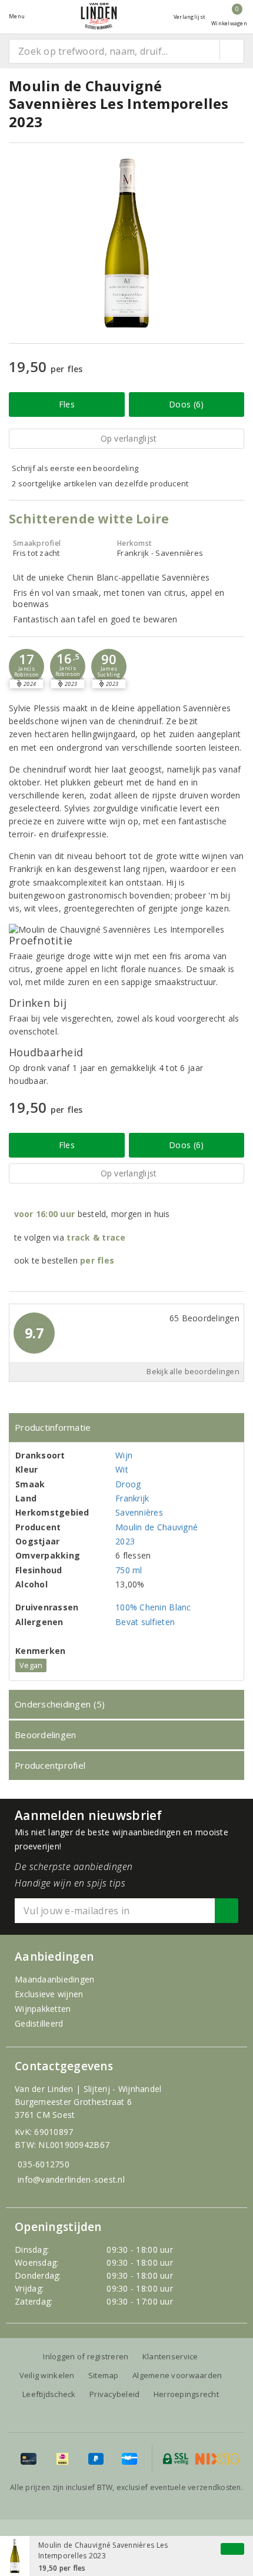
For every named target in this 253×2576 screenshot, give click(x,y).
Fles (67, 404)
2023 (125, 1541)
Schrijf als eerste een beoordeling (75, 468)
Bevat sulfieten (145, 1622)
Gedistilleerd (39, 2023)
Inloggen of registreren (86, 2356)
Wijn (124, 1455)
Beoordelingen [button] (45, 1735)
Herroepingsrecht (186, 2394)
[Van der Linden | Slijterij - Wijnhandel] (99, 16)
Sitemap (104, 2375)
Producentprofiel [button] (50, 1765)
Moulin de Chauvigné (157, 1527)
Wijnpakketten (43, 2009)
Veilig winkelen (47, 2375)
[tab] (126, 1428)
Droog (128, 1484)
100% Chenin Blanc (153, 1607)
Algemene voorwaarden (177, 2375)
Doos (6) (186, 404)
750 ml (129, 1570)
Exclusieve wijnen (49, 1994)
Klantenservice (170, 2356)
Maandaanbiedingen (55, 1979)
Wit (122, 1469)
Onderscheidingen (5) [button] (60, 1704)
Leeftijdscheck (49, 2394)
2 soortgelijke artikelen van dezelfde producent (100, 483)
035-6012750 (44, 2164)
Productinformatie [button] (53, 1427)
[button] (26, 667)
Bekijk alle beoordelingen (193, 1372)
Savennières (139, 1512)
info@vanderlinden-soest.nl (71, 2179)
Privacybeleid (114, 2394)
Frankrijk (132, 1498)
